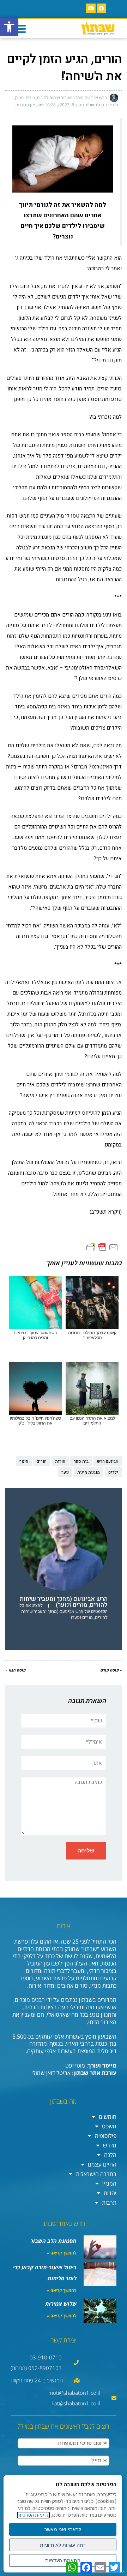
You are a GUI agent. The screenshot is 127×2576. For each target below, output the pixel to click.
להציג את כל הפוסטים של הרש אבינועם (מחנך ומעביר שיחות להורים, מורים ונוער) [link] (64, 1611)
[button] (20, 29)
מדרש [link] (110, 2145)
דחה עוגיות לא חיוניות (63, 2545)
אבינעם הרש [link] (108, 1461)
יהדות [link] (110, 2193)
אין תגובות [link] (26, 105)
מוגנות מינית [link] (89, 1472)
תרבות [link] (109, 2203)
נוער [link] (65, 1472)
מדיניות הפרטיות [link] (33, 2515)
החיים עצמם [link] (102, 2164)
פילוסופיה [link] (106, 2136)
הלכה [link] (110, 2155)
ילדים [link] (113, 1472)
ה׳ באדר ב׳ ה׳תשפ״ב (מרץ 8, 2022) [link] (88, 105)
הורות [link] (60, 1461)
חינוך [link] (24, 1461)
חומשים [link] (108, 2117)
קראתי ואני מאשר (63, 2529)
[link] (9, 27)
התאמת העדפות (63, 2560)
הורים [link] (42, 1461)
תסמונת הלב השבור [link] (53, 2241)
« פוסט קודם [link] (111, 1670)
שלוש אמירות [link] (61, 2304)
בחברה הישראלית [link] (96, 2174)
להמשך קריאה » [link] (62, 2253)
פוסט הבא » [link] (15, 1670)
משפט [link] (109, 2126)
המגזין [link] (109, 2183)
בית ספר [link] (81, 1461)
